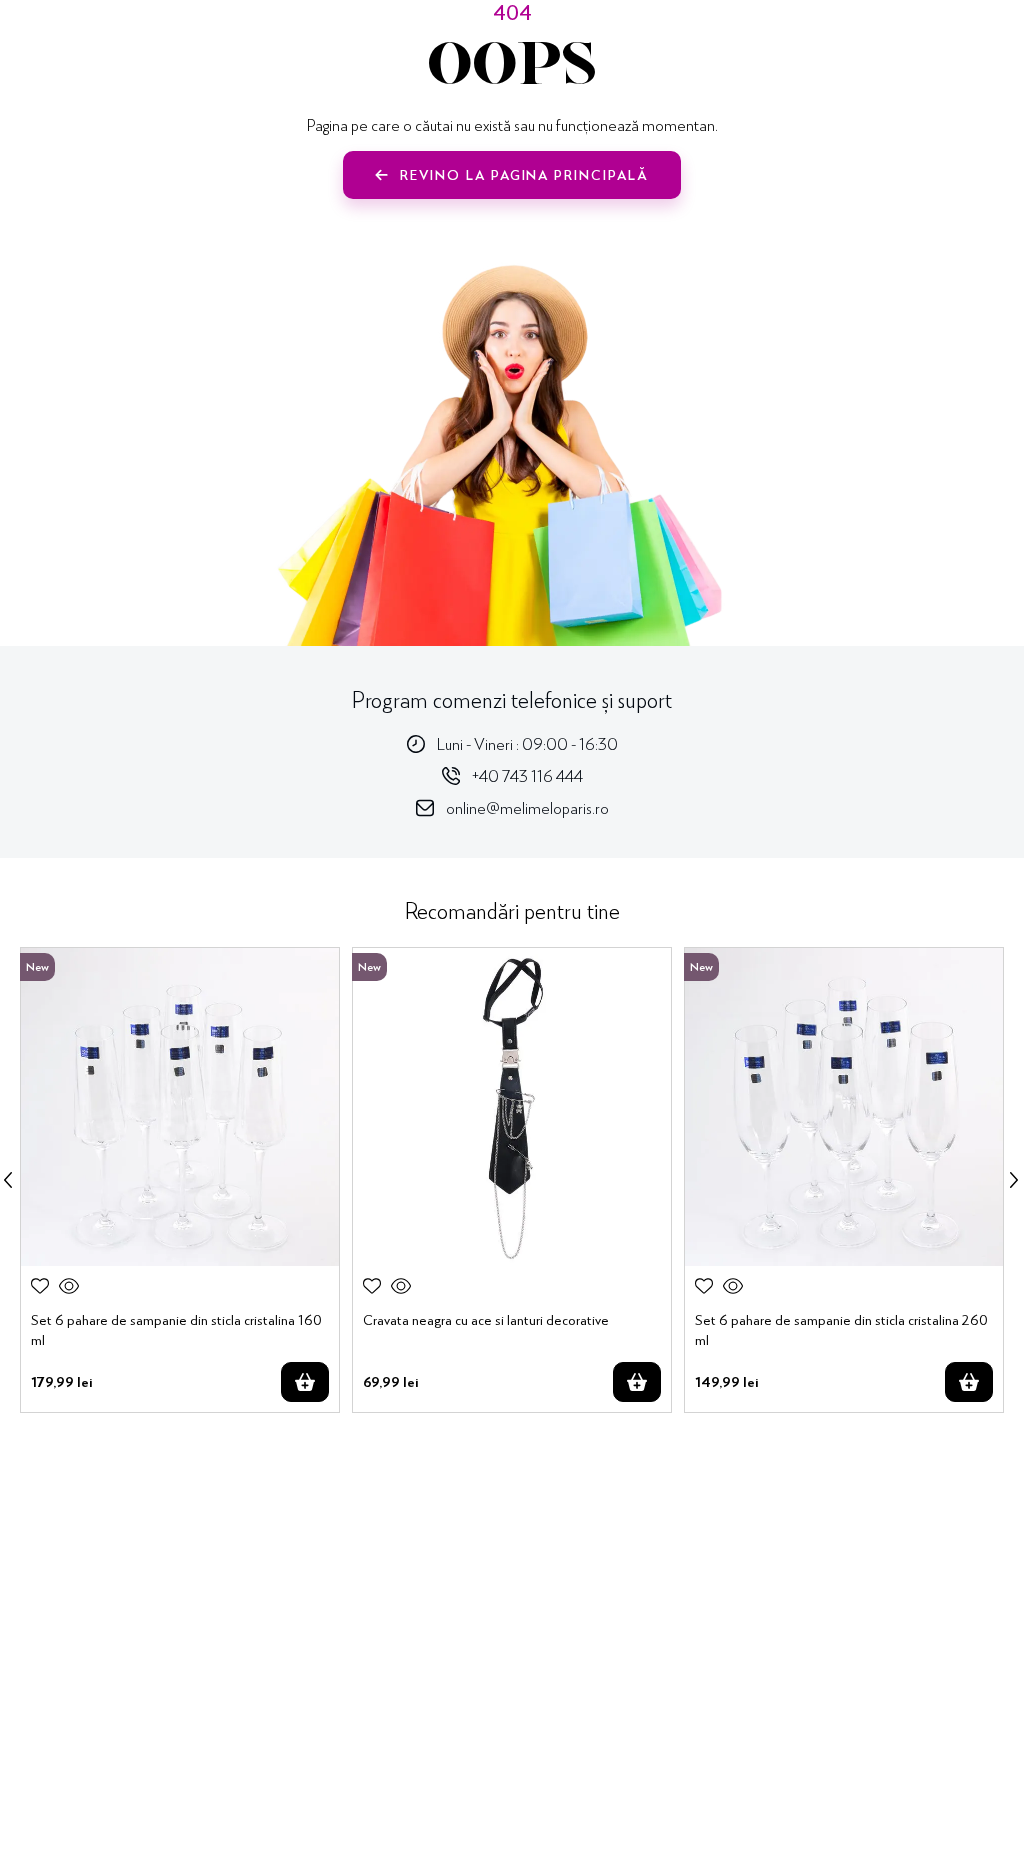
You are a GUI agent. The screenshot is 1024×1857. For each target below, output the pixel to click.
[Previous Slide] (8, 1180)
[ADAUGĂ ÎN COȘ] (305, 1382)
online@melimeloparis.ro (527, 807)
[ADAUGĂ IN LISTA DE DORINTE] (40, 1286)
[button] (69, 1286)
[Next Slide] (1014, 1180)
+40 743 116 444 (527, 775)
